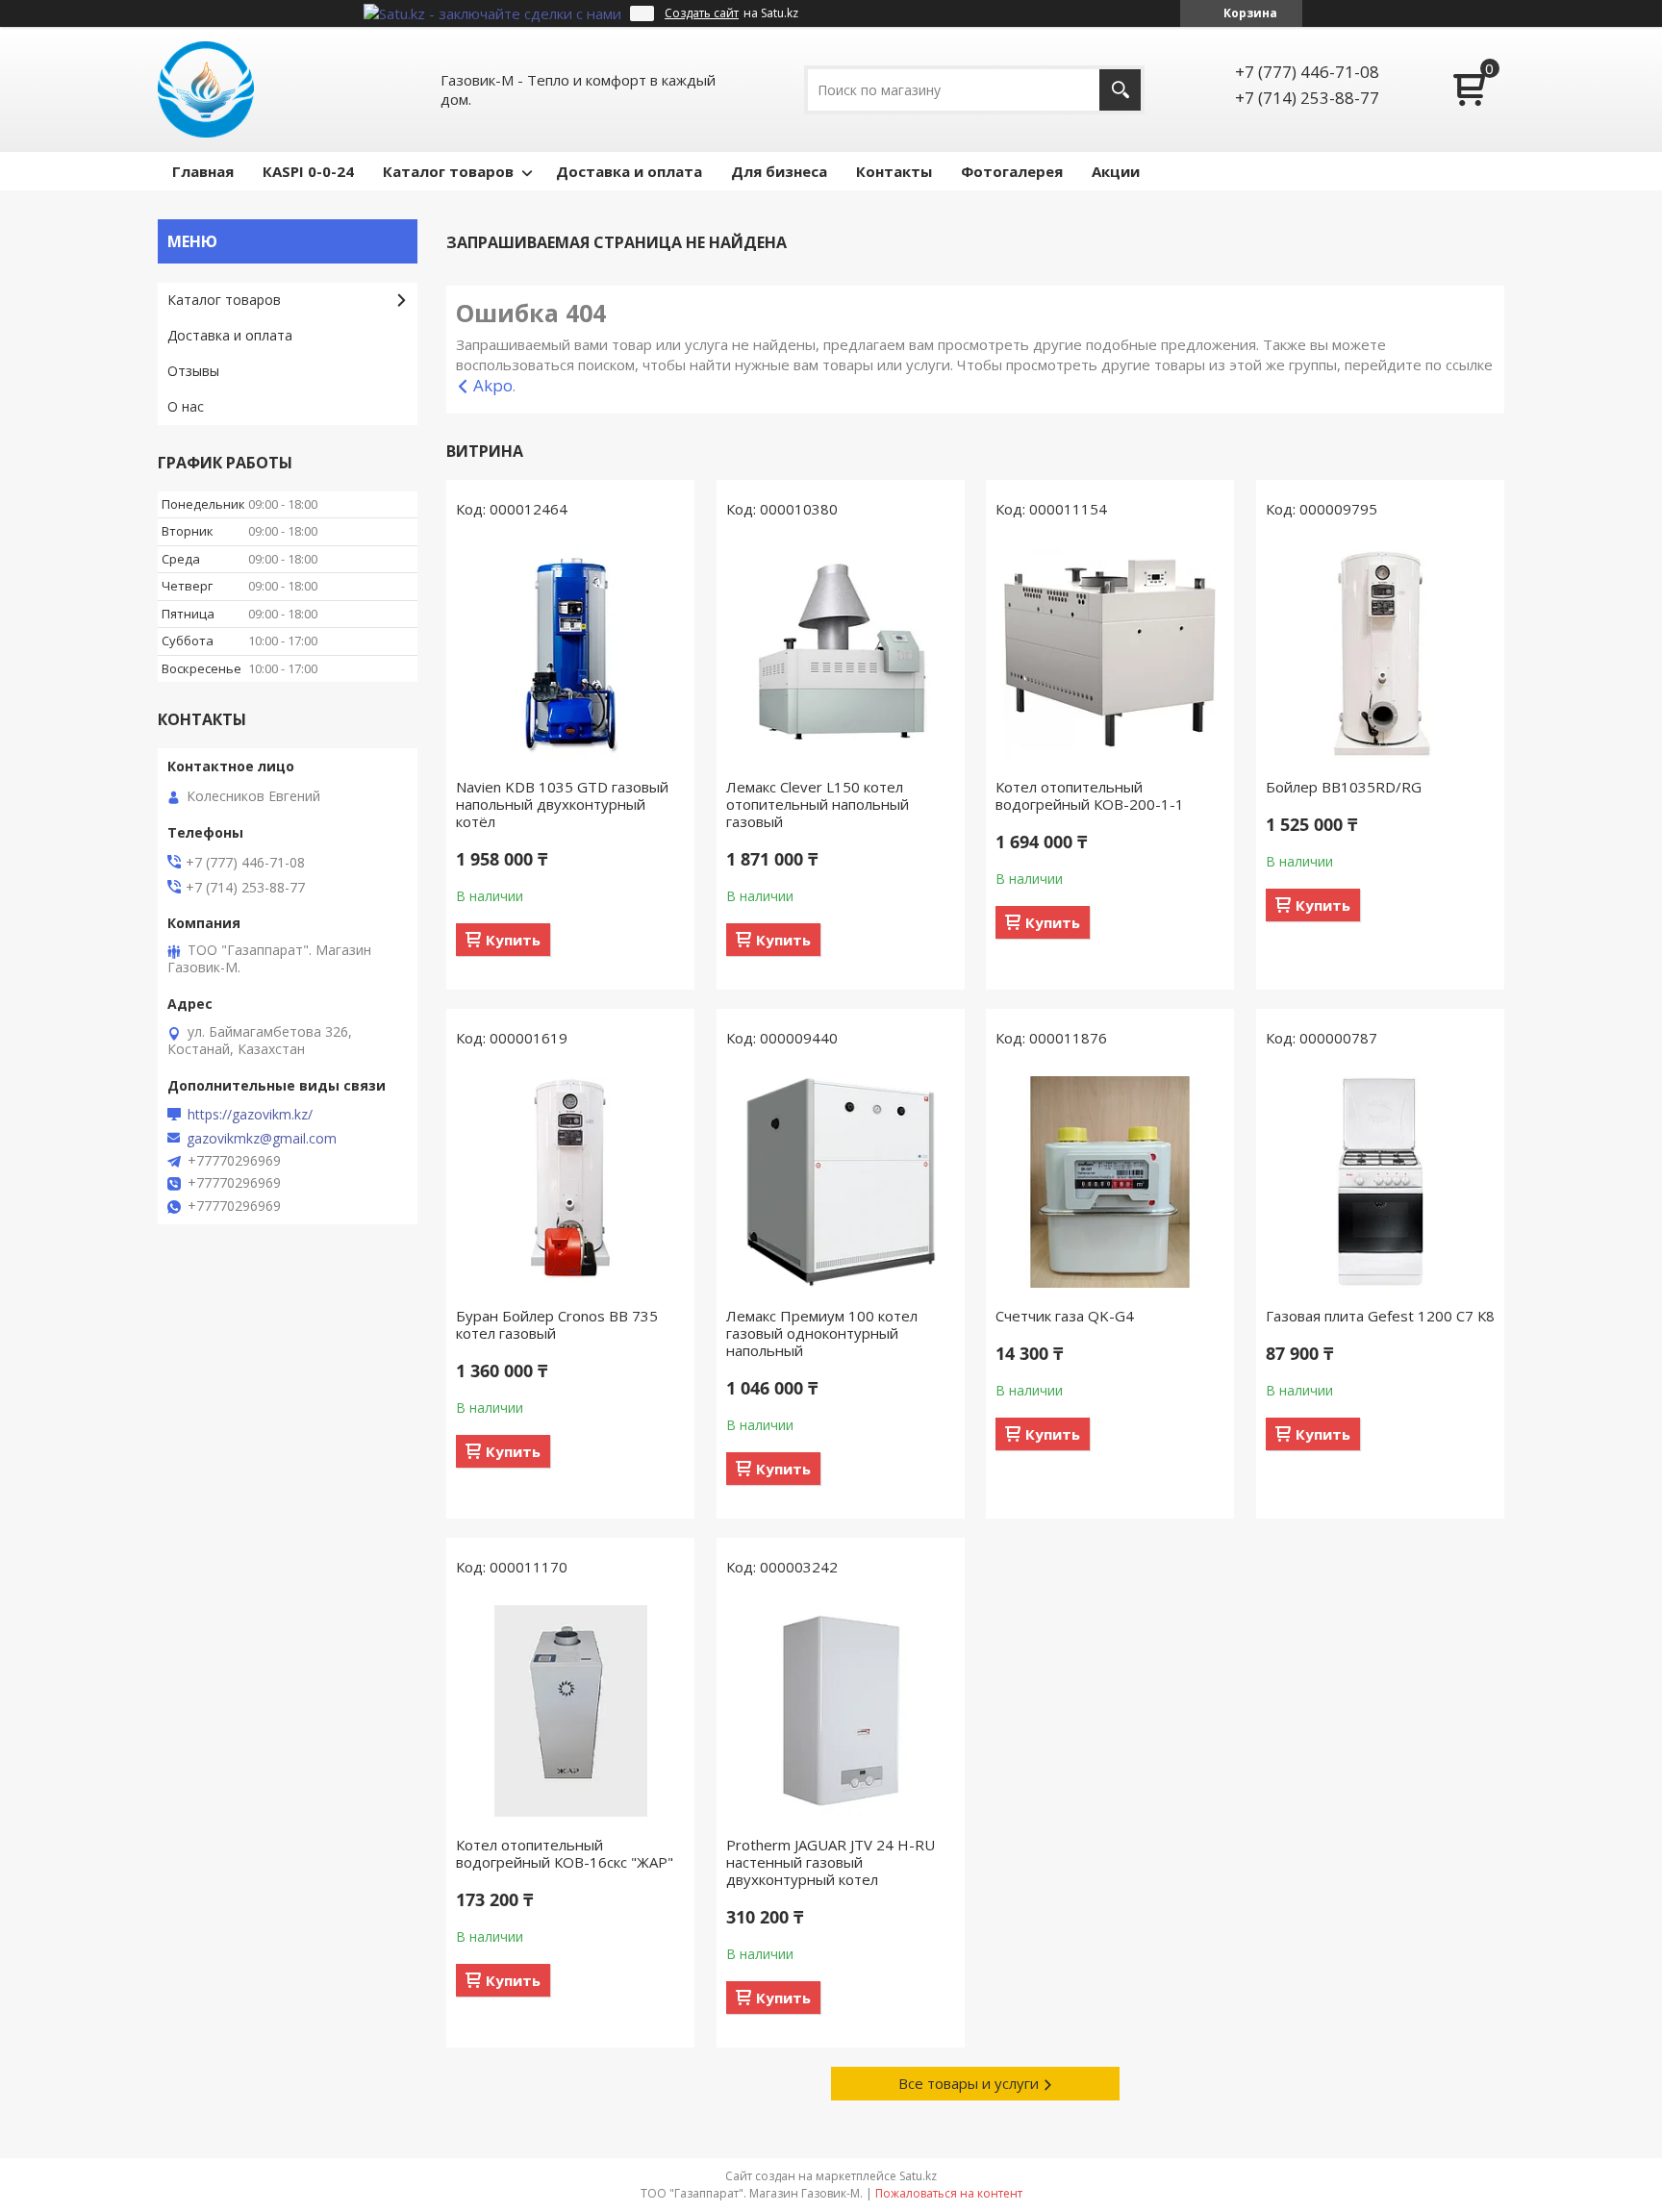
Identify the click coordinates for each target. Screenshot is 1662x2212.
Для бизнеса (779, 171)
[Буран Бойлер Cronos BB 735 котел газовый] (570, 1182)
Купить (513, 940)
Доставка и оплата (629, 171)
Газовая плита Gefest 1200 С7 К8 (1380, 1316)
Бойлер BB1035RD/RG (1344, 787)
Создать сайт (702, 13)
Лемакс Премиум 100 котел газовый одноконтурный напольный (822, 1333)
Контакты (894, 171)
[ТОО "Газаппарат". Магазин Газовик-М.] (206, 89)
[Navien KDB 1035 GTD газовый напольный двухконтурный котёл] (570, 653)
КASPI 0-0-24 (308, 171)
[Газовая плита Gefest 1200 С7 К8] (1380, 1182)
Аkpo (493, 385)
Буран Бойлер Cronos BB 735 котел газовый (557, 1324)
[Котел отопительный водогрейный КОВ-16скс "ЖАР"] (570, 1711)
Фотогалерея (1012, 171)
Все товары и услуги (969, 2083)
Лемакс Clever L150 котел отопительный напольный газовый (818, 804)
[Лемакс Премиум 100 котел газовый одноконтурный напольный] (841, 1182)
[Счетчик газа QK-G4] (1110, 1182)
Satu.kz (918, 2176)
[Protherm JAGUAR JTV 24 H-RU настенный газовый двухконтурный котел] (841, 1711)
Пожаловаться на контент (949, 2193)
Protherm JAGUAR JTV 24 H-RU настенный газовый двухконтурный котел (831, 1862)
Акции (1116, 171)
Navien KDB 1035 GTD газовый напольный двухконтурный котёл (562, 804)
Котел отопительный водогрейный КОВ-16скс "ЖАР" (565, 1853)
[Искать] (1120, 90)
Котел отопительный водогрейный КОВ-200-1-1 (1090, 795)
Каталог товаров (448, 171)
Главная (203, 171)
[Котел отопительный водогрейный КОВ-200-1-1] (1110, 653)
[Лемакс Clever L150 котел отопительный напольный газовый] (841, 653)
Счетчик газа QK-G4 (1065, 1316)
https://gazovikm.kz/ (250, 1115)
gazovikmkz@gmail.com (262, 1139)
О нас (186, 406)
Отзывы (193, 371)
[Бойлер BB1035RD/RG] (1380, 653)
